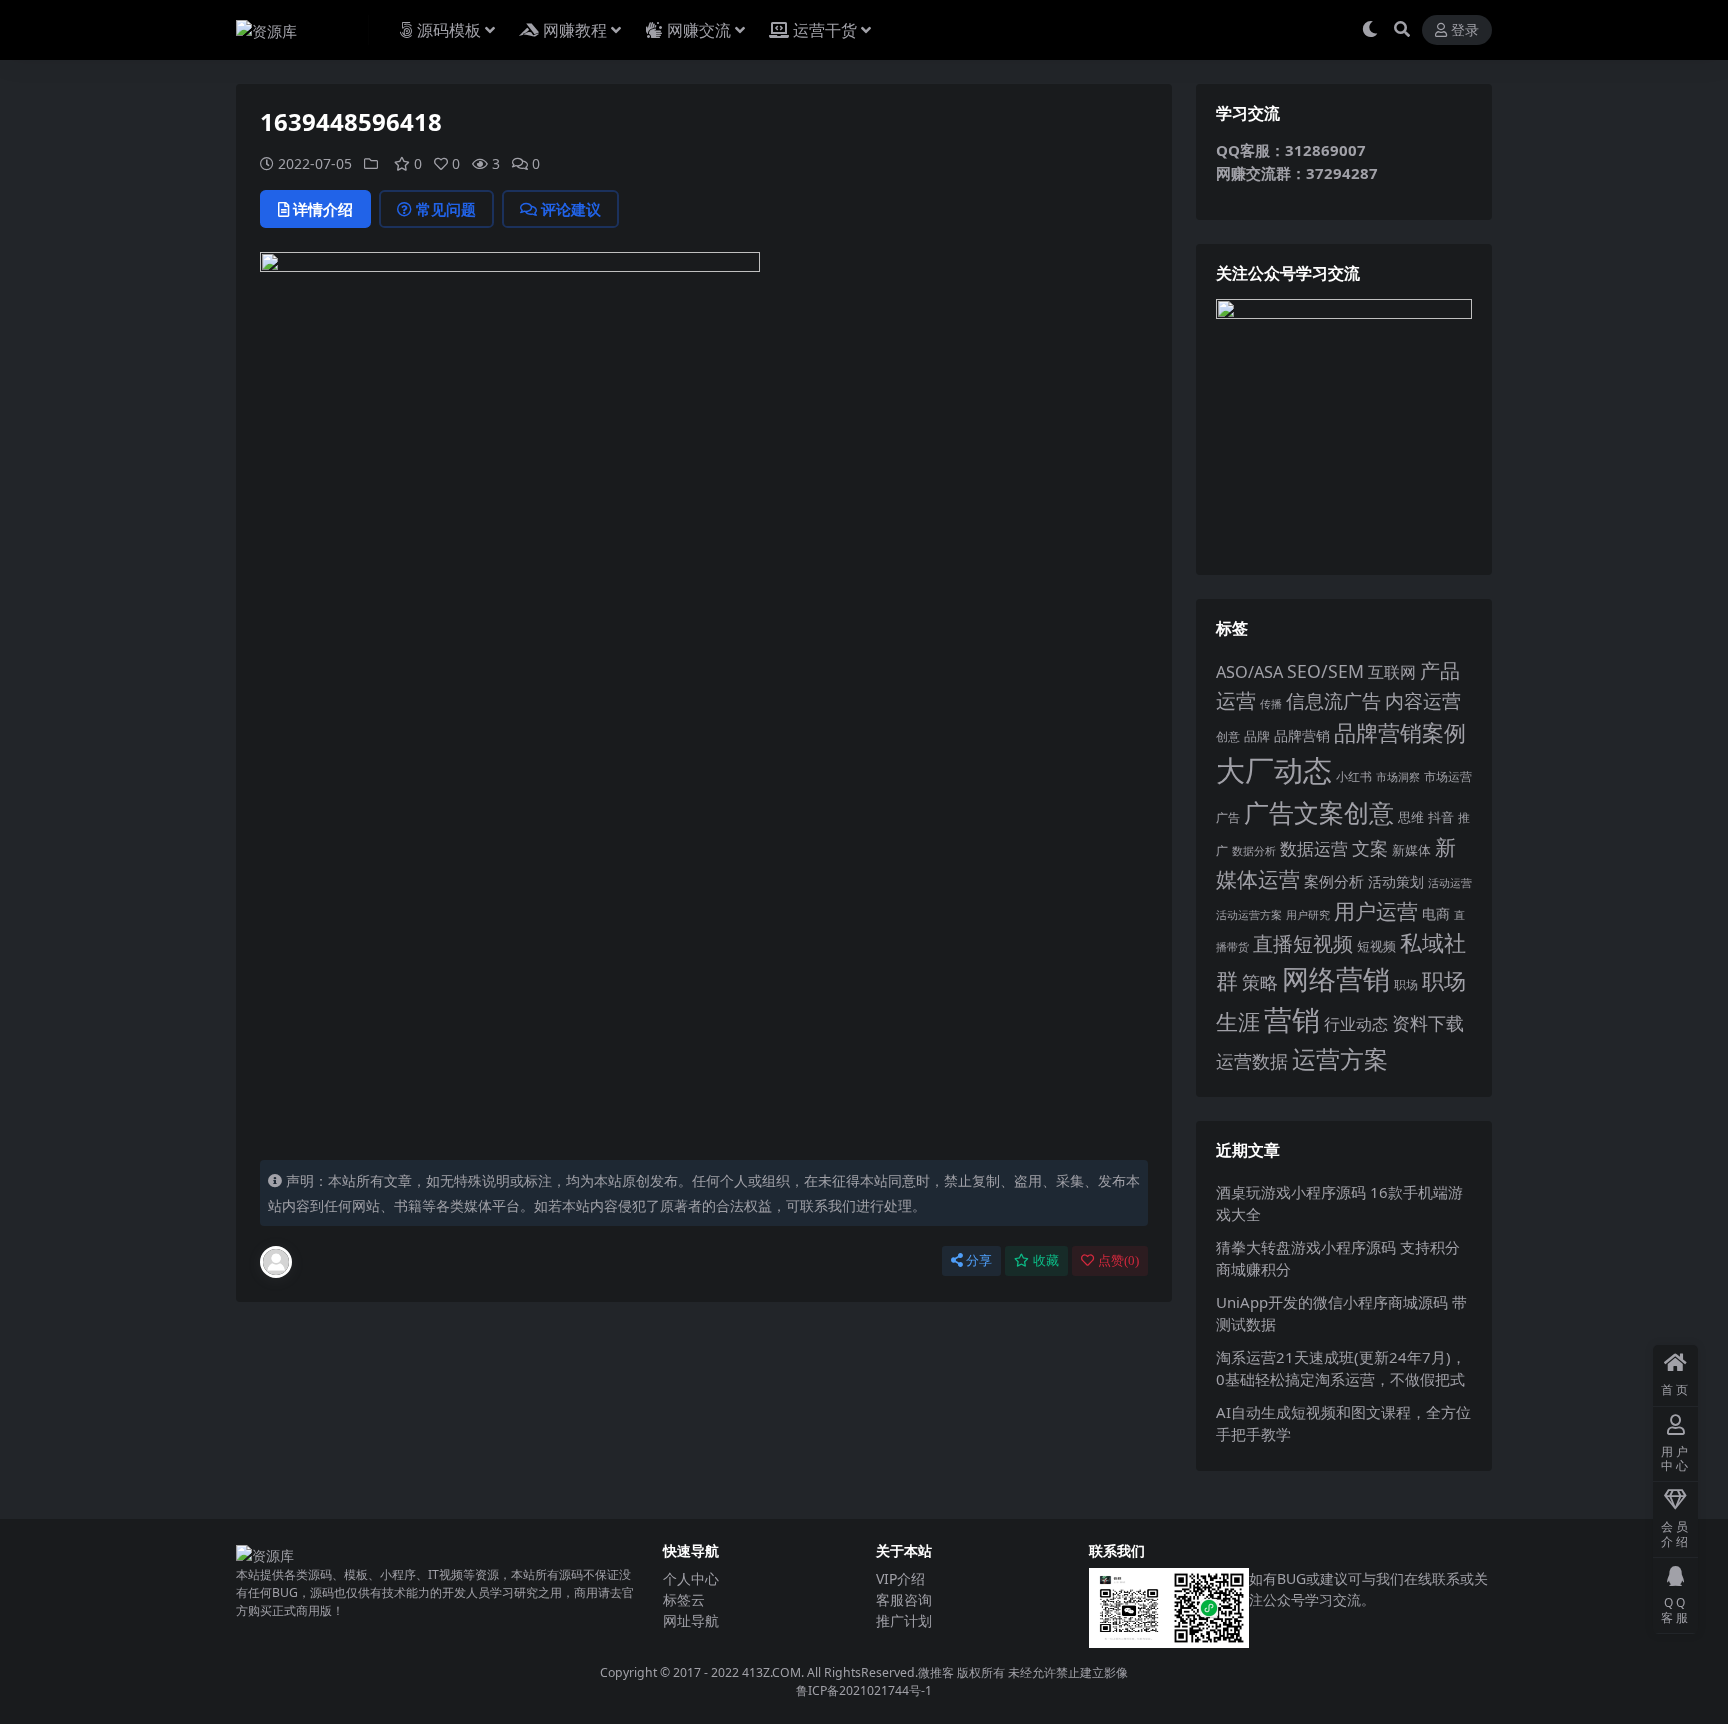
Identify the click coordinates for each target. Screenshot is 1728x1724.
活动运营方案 (1249, 914)
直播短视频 (1303, 943)
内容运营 (1423, 700)
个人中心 (691, 1578)
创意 (1228, 736)
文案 (1370, 848)
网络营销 (1336, 978)
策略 (1260, 982)
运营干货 (825, 30)
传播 (1271, 703)
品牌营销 (1302, 735)
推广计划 (904, 1620)
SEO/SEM (1325, 671)
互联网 (1392, 672)
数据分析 (1254, 851)
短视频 (1376, 946)
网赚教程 (575, 30)
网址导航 (691, 1620)
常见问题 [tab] (446, 209)
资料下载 (1428, 1023)
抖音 (1441, 817)
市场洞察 (1398, 776)
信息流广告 (1333, 700)
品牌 (1257, 736)
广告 (1228, 817)
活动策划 (1396, 881)
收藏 (1046, 1260)
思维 (1411, 817)
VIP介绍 (900, 1578)
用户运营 (1376, 910)
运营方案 (1340, 1058)
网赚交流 (699, 30)
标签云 (684, 1599)
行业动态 (1356, 1024)
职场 (1406, 984)
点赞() (1118, 1260)
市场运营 (1448, 776)
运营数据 (1252, 1060)
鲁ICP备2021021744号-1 (864, 1690)
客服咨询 (904, 1599)
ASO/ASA (1249, 672)
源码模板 (449, 30)
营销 (1292, 1019)
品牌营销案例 (1400, 732)
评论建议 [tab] (571, 209)
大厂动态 (1274, 770)
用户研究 (1308, 914)
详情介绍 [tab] (323, 209)
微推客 (936, 1672)
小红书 (1354, 776)
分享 (979, 1260)
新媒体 (1411, 850)
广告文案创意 (1319, 812)
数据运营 (1314, 848)
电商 (1436, 913)
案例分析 (1334, 881)
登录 (1465, 30)
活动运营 (1450, 882)
